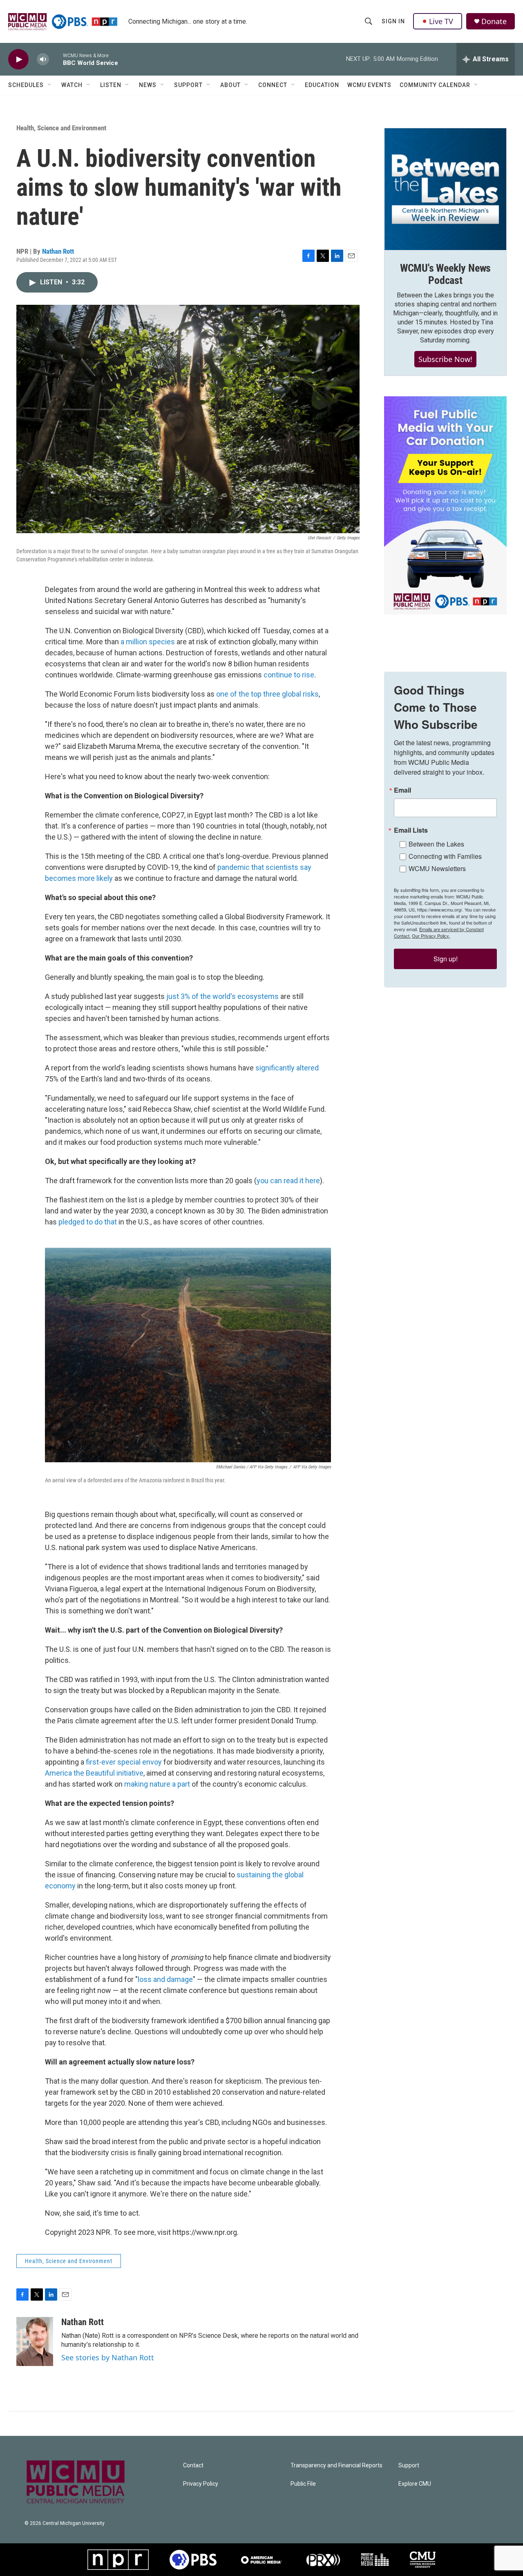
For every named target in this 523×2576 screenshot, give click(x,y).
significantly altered (287, 1068)
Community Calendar (435, 85)
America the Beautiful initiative (94, 1773)
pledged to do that (88, 1222)
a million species (148, 642)
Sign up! (446, 959)
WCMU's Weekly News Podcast (445, 274)
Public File (303, 2484)
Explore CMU (415, 2484)
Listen (111, 85)
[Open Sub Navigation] (50, 85)
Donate (494, 21)
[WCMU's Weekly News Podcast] (445, 189)
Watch (72, 85)
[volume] (43, 59)
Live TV (441, 21)
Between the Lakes (436, 844)
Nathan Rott (58, 251)
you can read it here (288, 1181)
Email (402, 790)
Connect (273, 85)
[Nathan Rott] (35, 2341)
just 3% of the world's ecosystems (222, 996)
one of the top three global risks (267, 694)
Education (322, 85)
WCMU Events (369, 85)
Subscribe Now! (445, 359)
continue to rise (289, 675)
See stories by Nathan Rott (108, 2357)
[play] (18, 59)
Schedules (26, 85)
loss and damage (165, 1979)
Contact (193, 2465)
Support (188, 85)
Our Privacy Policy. (431, 936)
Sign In (393, 21)
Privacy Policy (201, 2484)
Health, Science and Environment (61, 128)
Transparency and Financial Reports (336, 2465)
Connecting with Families (445, 856)
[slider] (56, 59)
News (148, 85)
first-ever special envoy (124, 1762)
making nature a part (158, 1784)
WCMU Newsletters (437, 868)
